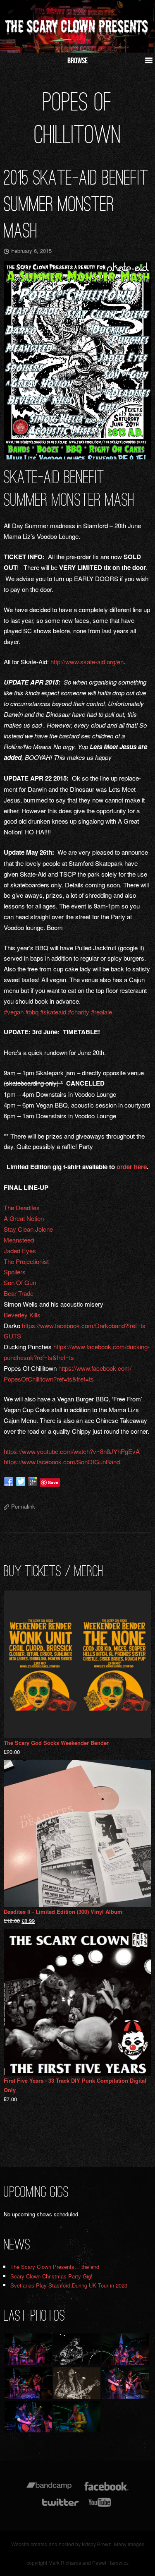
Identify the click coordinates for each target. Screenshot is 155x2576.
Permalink (23, 1506)
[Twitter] (60, 2506)
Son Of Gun (20, 1282)
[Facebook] (106, 2490)
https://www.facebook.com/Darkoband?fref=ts (84, 1325)
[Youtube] (100, 2506)
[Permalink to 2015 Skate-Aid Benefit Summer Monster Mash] (77, 360)
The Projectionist (26, 1261)
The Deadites (22, 1207)
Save (53, 1482)
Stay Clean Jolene (28, 1229)
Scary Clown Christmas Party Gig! (51, 2276)
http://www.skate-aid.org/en (87, 662)
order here (132, 1167)
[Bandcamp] (49, 2490)
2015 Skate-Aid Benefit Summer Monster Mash (76, 204)
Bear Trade (19, 1293)
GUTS (12, 1336)
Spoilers (15, 1272)
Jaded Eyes (20, 1251)
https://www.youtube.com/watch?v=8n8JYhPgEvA (72, 1451)
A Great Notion (24, 1218)
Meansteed (19, 1240)
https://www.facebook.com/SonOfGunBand (62, 1462)
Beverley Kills (23, 1315)
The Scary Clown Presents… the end (55, 2267)
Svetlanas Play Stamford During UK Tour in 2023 (69, 2285)
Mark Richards (65, 2563)
